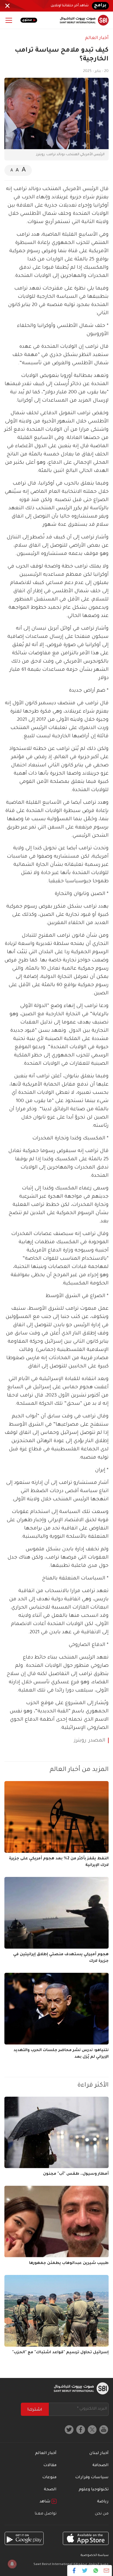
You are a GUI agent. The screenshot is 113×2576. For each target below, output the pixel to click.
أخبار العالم (97, 38)
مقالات (50, 2466)
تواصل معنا (46, 2514)
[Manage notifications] (12, 2564)
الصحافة (101, 2466)
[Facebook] (74, 2571)
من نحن (102, 2514)
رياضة (103, 2502)
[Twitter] (85, 2571)
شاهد (46, 2502)
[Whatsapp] (96, 2571)
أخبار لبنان (99, 2453)
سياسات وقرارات (92, 2478)
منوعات (49, 2478)
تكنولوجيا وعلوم (94, 2490)
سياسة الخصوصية (95, 2556)
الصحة (50, 2490)
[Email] (106, 2571)
